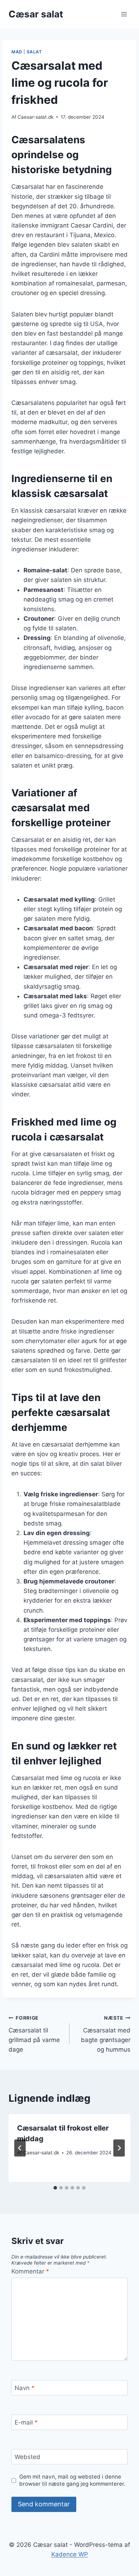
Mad (17, 52)
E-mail (26, 2422)
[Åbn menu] (124, 14)
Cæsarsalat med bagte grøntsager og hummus (106, 2034)
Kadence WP (70, 2554)
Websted (27, 2457)
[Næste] (119, 2148)
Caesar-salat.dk (35, 117)
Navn (25, 2388)
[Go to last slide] (20, 2148)
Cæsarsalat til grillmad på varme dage (34, 2034)
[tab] (55, 2188)
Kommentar (30, 2271)
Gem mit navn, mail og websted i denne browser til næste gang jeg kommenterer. (72, 2480)
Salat (34, 52)
